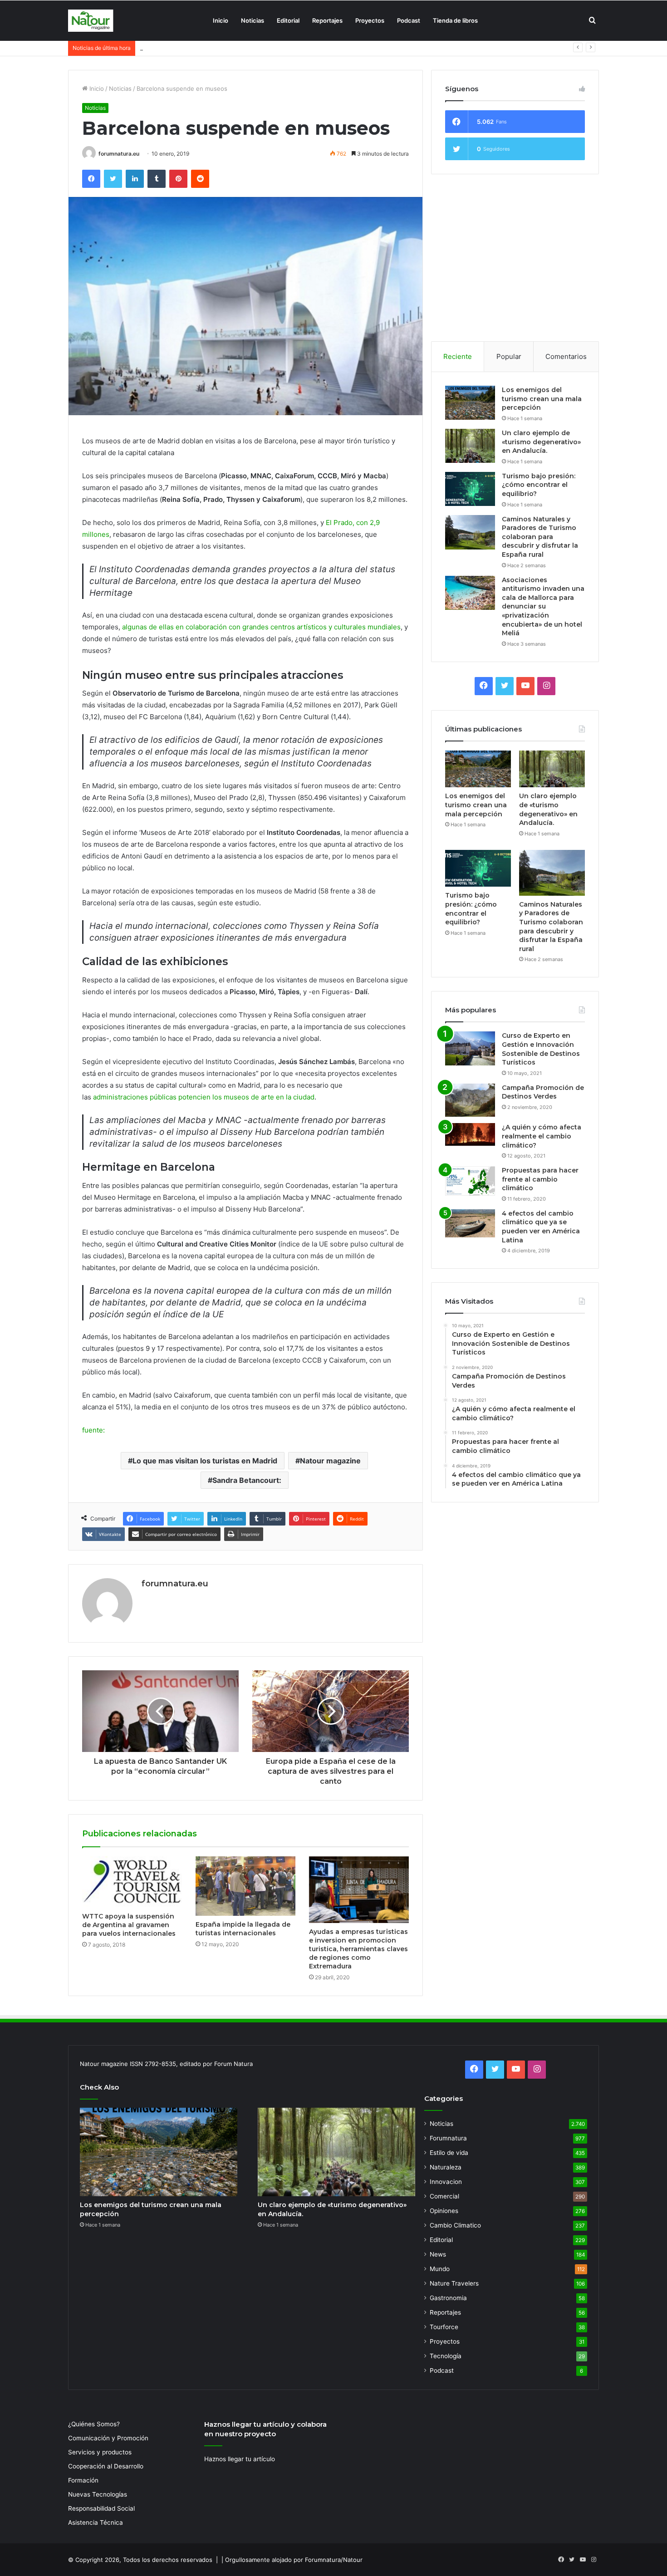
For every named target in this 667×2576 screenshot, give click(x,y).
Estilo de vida (449, 2153)
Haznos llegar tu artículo (240, 2459)
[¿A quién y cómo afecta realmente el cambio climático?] (470, 1134)
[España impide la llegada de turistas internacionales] (245, 1886)
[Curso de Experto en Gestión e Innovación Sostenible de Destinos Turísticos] (470, 1048)
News (438, 2254)
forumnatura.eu (119, 154)
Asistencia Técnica (96, 2522)
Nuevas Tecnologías (98, 2494)
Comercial (444, 2196)
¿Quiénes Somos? (94, 2424)
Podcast (409, 20)
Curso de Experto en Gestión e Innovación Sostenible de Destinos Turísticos (541, 1049)
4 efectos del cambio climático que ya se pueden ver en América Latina (541, 1227)
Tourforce (444, 2327)
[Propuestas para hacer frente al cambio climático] (470, 1181)
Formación (83, 2480)
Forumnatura (448, 2138)
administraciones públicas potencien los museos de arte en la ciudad (204, 1097)
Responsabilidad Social (101, 2508)
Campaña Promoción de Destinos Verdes (543, 1092)
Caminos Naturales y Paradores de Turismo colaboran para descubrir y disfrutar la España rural (540, 537)
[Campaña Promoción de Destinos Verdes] (470, 1100)
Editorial (288, 20)
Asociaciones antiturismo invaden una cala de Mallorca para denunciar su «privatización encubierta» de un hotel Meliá (543, 607)
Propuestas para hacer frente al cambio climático (540, 1179)
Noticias (253, 20)
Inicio (221, 20)
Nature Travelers (454, 2283)
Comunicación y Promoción (108, 2438)
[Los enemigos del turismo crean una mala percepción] (470, 403)
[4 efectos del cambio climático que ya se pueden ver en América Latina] (470, 1223)
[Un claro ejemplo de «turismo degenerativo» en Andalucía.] (470, 446)
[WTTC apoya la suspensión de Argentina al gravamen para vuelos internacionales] (132, 1882)
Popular (509, 356)
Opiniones (444, 2211)
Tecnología (446, 2356)
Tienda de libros (455, 20)
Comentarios (566, 356)
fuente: (93, 1430)
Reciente (458, 356)
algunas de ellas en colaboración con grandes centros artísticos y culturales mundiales (261, 627)
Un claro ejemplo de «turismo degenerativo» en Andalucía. (541, 442)
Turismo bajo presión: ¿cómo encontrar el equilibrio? (214, 48)
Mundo (440, 2269)
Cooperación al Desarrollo (106, 2466)
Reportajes (327, 20)
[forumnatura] (91, 21)
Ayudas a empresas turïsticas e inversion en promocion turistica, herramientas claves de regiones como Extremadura (358, 1949)
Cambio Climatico (455, 2225)
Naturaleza (446, 2167)
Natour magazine (330, 1461)
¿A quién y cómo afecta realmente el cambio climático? (542, 1136)
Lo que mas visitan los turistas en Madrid (205, 1461)
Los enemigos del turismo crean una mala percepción (542, 399)
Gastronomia (448, 2298)
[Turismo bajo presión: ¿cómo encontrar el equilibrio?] (470, 489)
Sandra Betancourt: (247, 1480)
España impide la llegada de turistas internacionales (243, 1929)
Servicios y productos (100, 2452)
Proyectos (370, 20)
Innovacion (446, 2182)
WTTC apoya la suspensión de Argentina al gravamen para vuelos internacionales (129, 1925)
